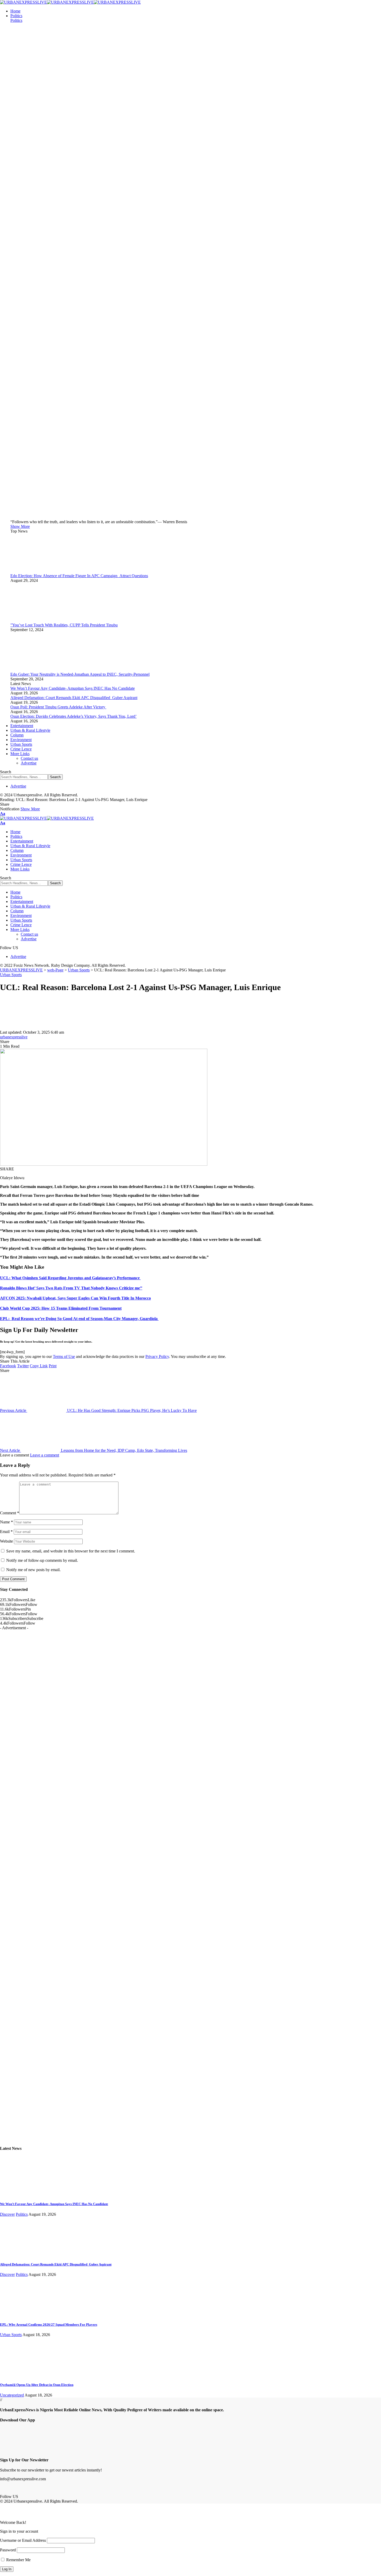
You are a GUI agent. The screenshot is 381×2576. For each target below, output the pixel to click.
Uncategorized (12, 2395)
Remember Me (18, 2560)
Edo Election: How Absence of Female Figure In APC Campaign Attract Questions (79, 576)
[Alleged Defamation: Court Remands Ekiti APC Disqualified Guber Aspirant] (19, 2254)
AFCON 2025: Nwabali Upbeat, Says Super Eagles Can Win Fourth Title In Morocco (75, 1298)
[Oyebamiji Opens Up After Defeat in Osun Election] (19, 2375)
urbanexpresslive (14, 1037)
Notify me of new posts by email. (33, 1570)
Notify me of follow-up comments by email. (42, 1560)
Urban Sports (11, 975)
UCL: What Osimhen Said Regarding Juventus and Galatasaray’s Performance (70, 1278)
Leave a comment (45, 1455)
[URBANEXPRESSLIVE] (70, 2)
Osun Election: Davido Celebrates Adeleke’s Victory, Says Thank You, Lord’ (73, 716)
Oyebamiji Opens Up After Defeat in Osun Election (37, 2385)
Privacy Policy (157, 1356)
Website (6, 1541)
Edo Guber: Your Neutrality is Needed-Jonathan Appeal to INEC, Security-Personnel (80, 674)
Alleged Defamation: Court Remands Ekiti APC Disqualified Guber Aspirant (74, 698)
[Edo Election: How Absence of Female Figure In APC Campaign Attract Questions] (30, 571)
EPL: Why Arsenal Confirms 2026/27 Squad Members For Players (49, 2325)
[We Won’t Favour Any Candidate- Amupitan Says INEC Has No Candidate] (19, 2194)
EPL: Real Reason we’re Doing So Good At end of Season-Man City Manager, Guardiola (79, 1319)
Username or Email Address (23, 2540)
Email (6, 1532)
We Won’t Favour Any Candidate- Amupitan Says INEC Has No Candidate (73, 688)
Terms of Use (64, 1356)
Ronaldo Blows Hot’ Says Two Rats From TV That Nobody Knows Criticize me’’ (71, 1288)
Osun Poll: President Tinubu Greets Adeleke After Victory (58, 707)
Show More (30, 809)
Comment (10, 1513)
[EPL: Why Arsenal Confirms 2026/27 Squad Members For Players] (19, 2314)
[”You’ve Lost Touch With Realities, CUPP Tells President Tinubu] (30, 620)
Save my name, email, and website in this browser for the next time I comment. (71, 1551)
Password (8, 2550)
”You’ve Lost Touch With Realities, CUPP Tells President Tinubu (64, 625)
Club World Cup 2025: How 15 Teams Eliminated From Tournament (61, 1308)
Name (6, 1522)
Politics (16, 20)
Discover (7, 2214)
